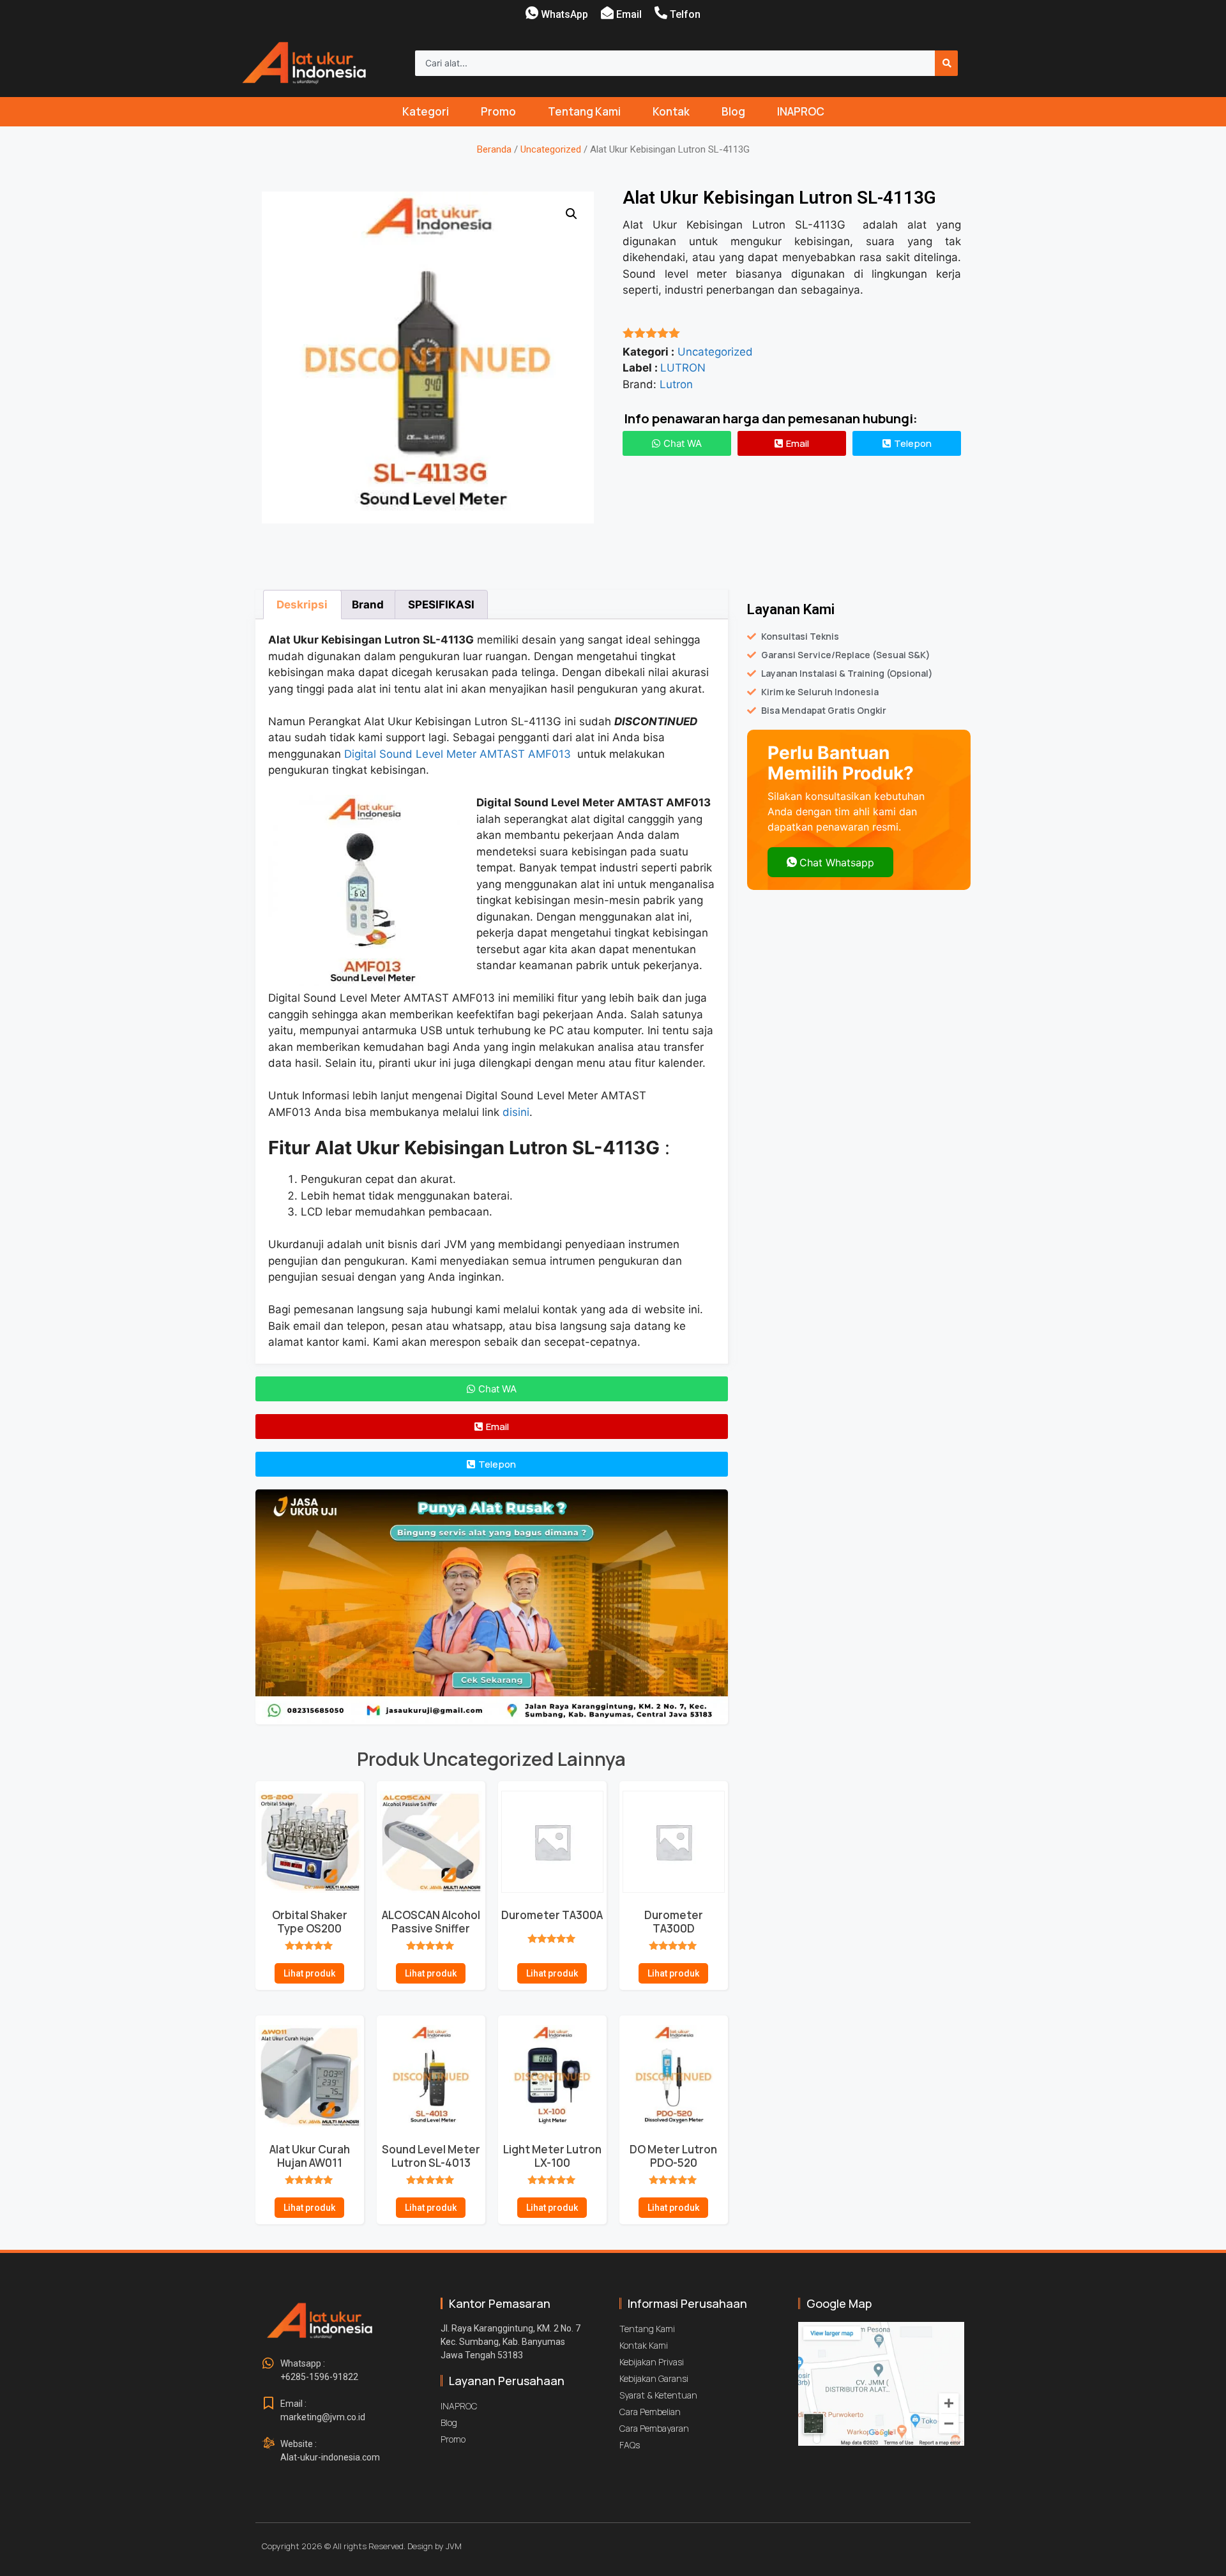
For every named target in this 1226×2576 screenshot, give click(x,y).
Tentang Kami (584, 111)
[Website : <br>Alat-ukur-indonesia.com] (268, 2444)
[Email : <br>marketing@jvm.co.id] (268, 2404)
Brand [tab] (368, 605)
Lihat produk (309, 1973)
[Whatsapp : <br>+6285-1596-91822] (268, 2363)
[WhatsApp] (532, 13)
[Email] (607, 13)
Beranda (494, 149)
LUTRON (683, 368)
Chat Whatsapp (837, 862)
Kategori (426, 111)
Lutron (676, 384)
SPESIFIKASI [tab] (441, 605)
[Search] (946, 63)
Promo (498, 111)
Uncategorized (551, 149)
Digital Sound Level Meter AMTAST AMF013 (459, 754)
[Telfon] (661, 13)
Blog (733, 111)
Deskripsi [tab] (302, 605)
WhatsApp (564, 14)
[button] (571, 214)
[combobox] (675, 63)
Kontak (671, 111)
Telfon (685, 14)
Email (629, 14)
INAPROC (801, 111)
